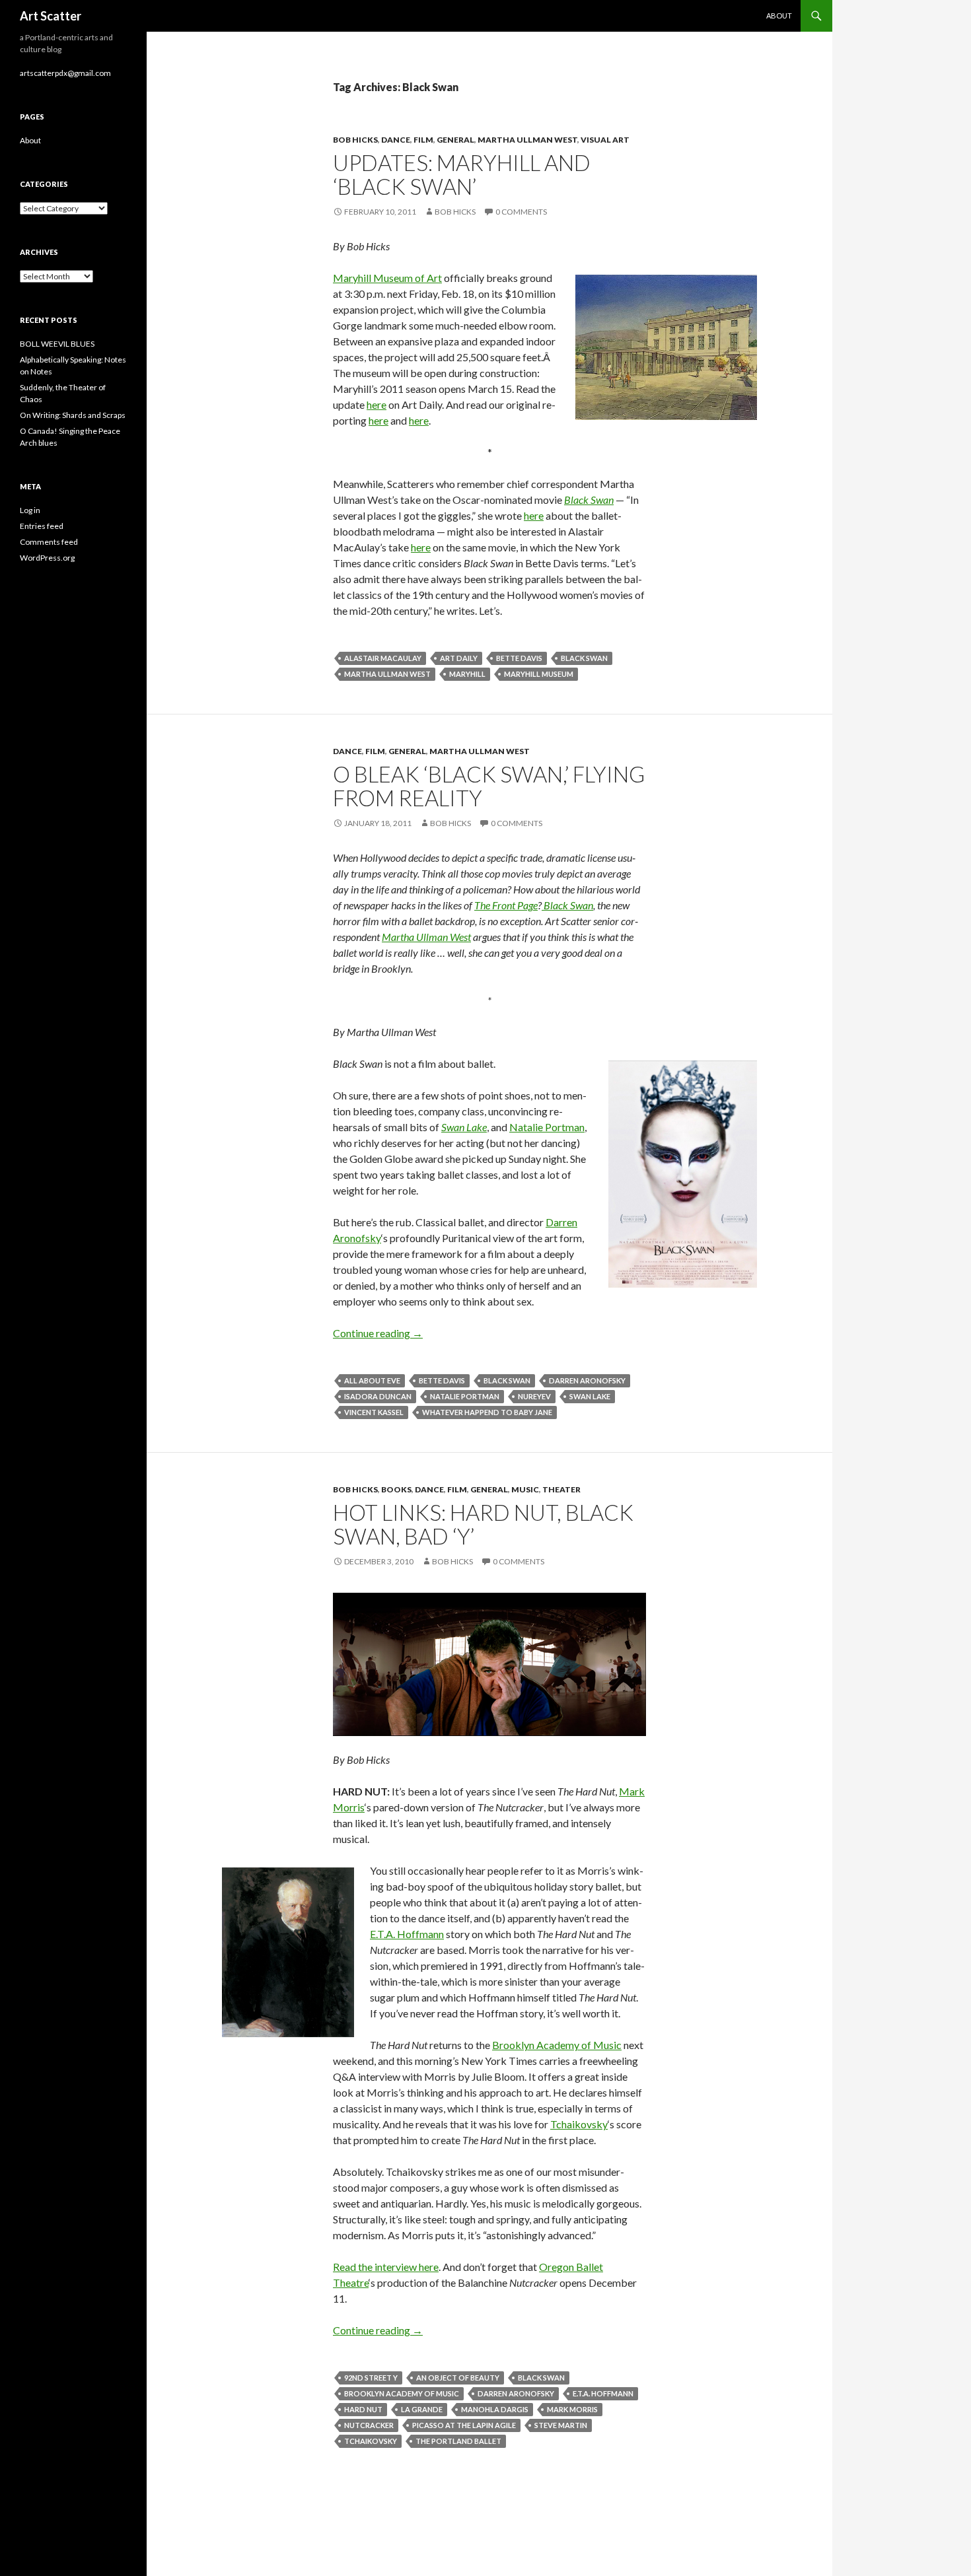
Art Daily (459, 658)
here (377, 404)
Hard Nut (363, 2409)
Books (396, 1489)
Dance (396, 140)
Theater (561, 1489)
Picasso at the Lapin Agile (464, 2425)
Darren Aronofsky (587, 1380)
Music (525, 1489)
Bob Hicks (355, 140)
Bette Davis (519, 658)
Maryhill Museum (539, 674)
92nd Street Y (371, 2378)
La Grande (422, 2409)
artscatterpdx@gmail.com (65, 73)
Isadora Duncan (378, 1396)
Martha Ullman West (527, 140)
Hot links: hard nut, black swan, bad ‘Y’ (483, 1524)
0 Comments (521, 212)
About (779, 16)
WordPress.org (47, 558)
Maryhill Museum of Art (387, 278)
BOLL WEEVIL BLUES (57, 344)
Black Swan (584, 658)
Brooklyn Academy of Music (557, 2045)
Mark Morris (572, 2409)
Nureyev (534, 1396)
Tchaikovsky (579, 2124)
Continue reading (378, 1333)
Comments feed (49, 542)
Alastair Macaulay (383, 658)
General (455, 140)
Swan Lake (590, 1396)
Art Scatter (51, 16)
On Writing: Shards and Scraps (73, 415)
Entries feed (42, 526)
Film (423, 140)
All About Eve (372, 1380)
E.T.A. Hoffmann (407, 1934)
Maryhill (467, 674)
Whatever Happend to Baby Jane (487, 1412)
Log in (30, 510)
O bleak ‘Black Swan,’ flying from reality (489, 786)
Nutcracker (369, 2425)
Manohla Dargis (495, 2409)
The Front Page (506, 905)
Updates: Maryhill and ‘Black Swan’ (462, 174)
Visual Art (605, 140)
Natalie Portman (547, 1127)
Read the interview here (386, 2267)
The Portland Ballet (458, 2441)
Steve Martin (561, 2425)
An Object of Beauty (458, 2378)
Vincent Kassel (374, 1412)
